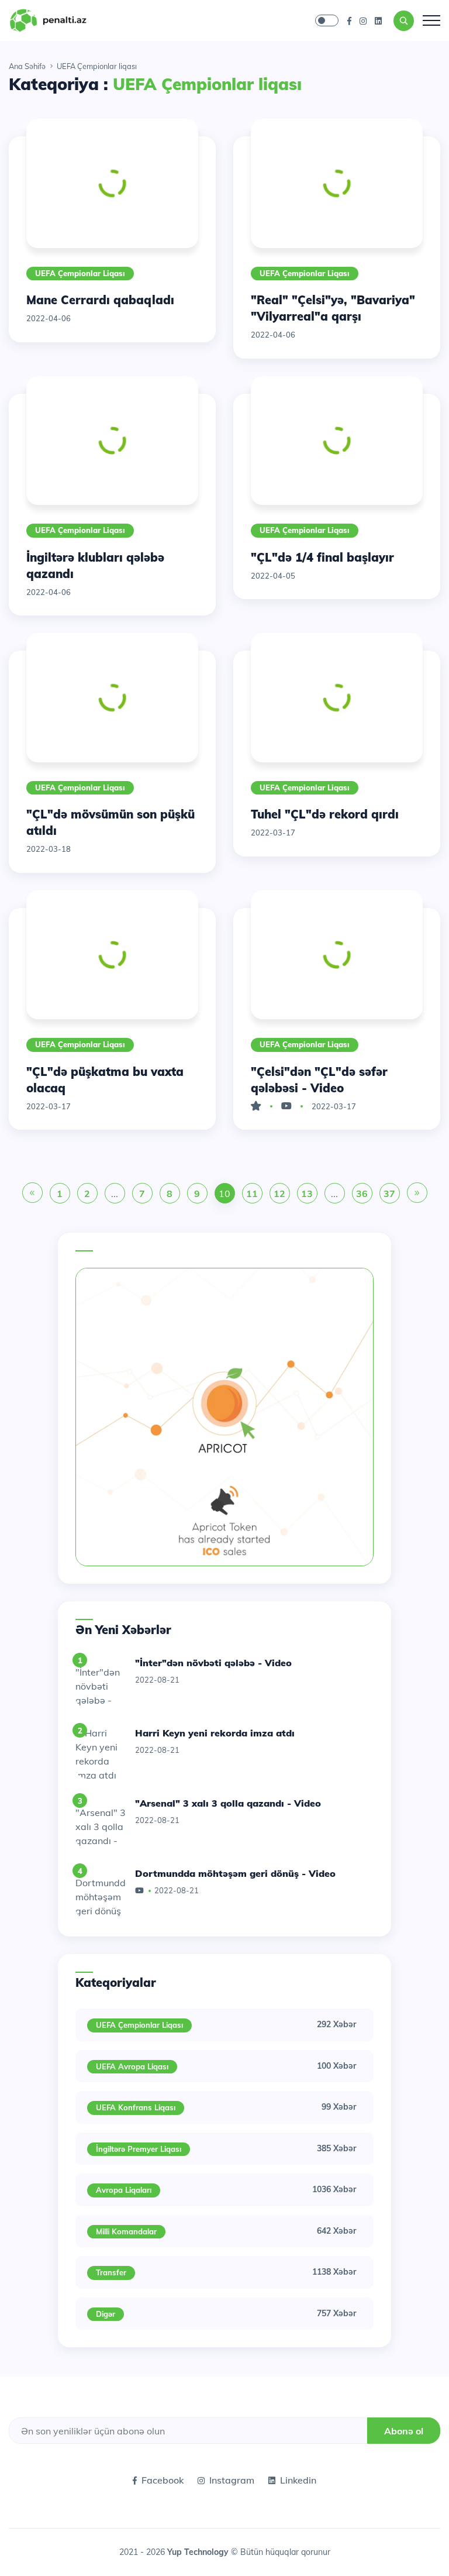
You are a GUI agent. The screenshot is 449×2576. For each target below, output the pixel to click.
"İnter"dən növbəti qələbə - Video (213, 1663)
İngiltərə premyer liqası (139, 2149)
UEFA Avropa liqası (132, 2066)
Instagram (232, 2480)
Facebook (163, 2480)
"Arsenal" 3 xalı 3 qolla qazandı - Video (228, 1803)
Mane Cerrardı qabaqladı (100, 300)
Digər (106, 2314)
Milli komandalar (126, 2231)
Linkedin (298, 2480)
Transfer (111, 2272)
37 (389, 1194)
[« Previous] (32, 1194)
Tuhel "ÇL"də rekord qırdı (325, 814)
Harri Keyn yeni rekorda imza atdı (215, 1733)
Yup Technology (199, 2552)
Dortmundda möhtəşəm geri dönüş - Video (235, 1873)
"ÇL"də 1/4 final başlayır (322, 557)
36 (362, 1194)
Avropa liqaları (124, 2190)
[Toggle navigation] (431, 20)
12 (279, 1194)
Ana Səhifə (27, 66)
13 (307, 1194)
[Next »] (417, 1194)
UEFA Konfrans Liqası (136, 2107)
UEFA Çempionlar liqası (80, 273)
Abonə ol (404, 2431)
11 (252, 1194)
